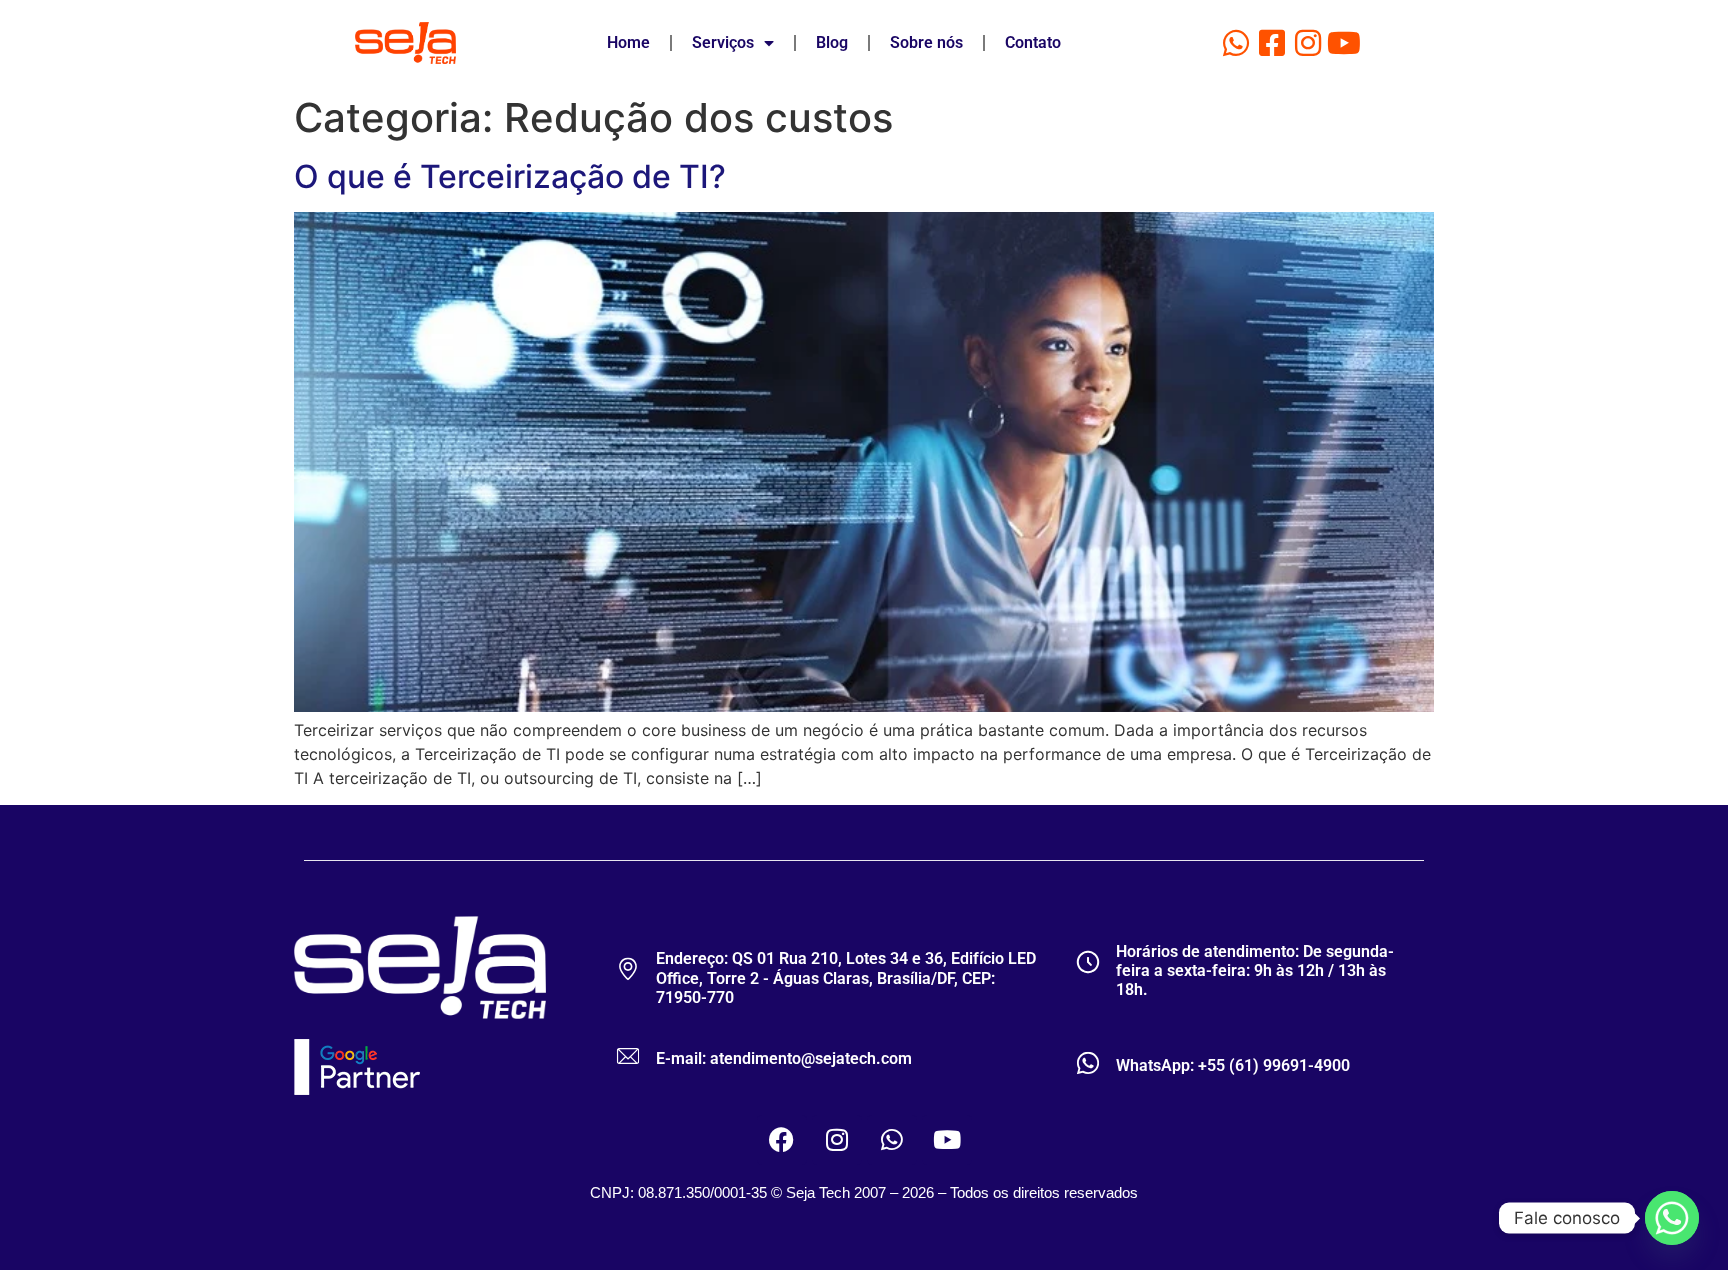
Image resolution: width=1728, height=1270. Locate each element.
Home (628, 42)
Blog (832, 42)
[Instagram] (1308, 43)
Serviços (723, 42)
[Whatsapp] (1236, 43)
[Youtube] (1344, 43)
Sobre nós (926, 42)
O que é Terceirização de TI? (510, 176)
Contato (1033, 42)
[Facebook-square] (1272, 43)
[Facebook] (782, 1140)
